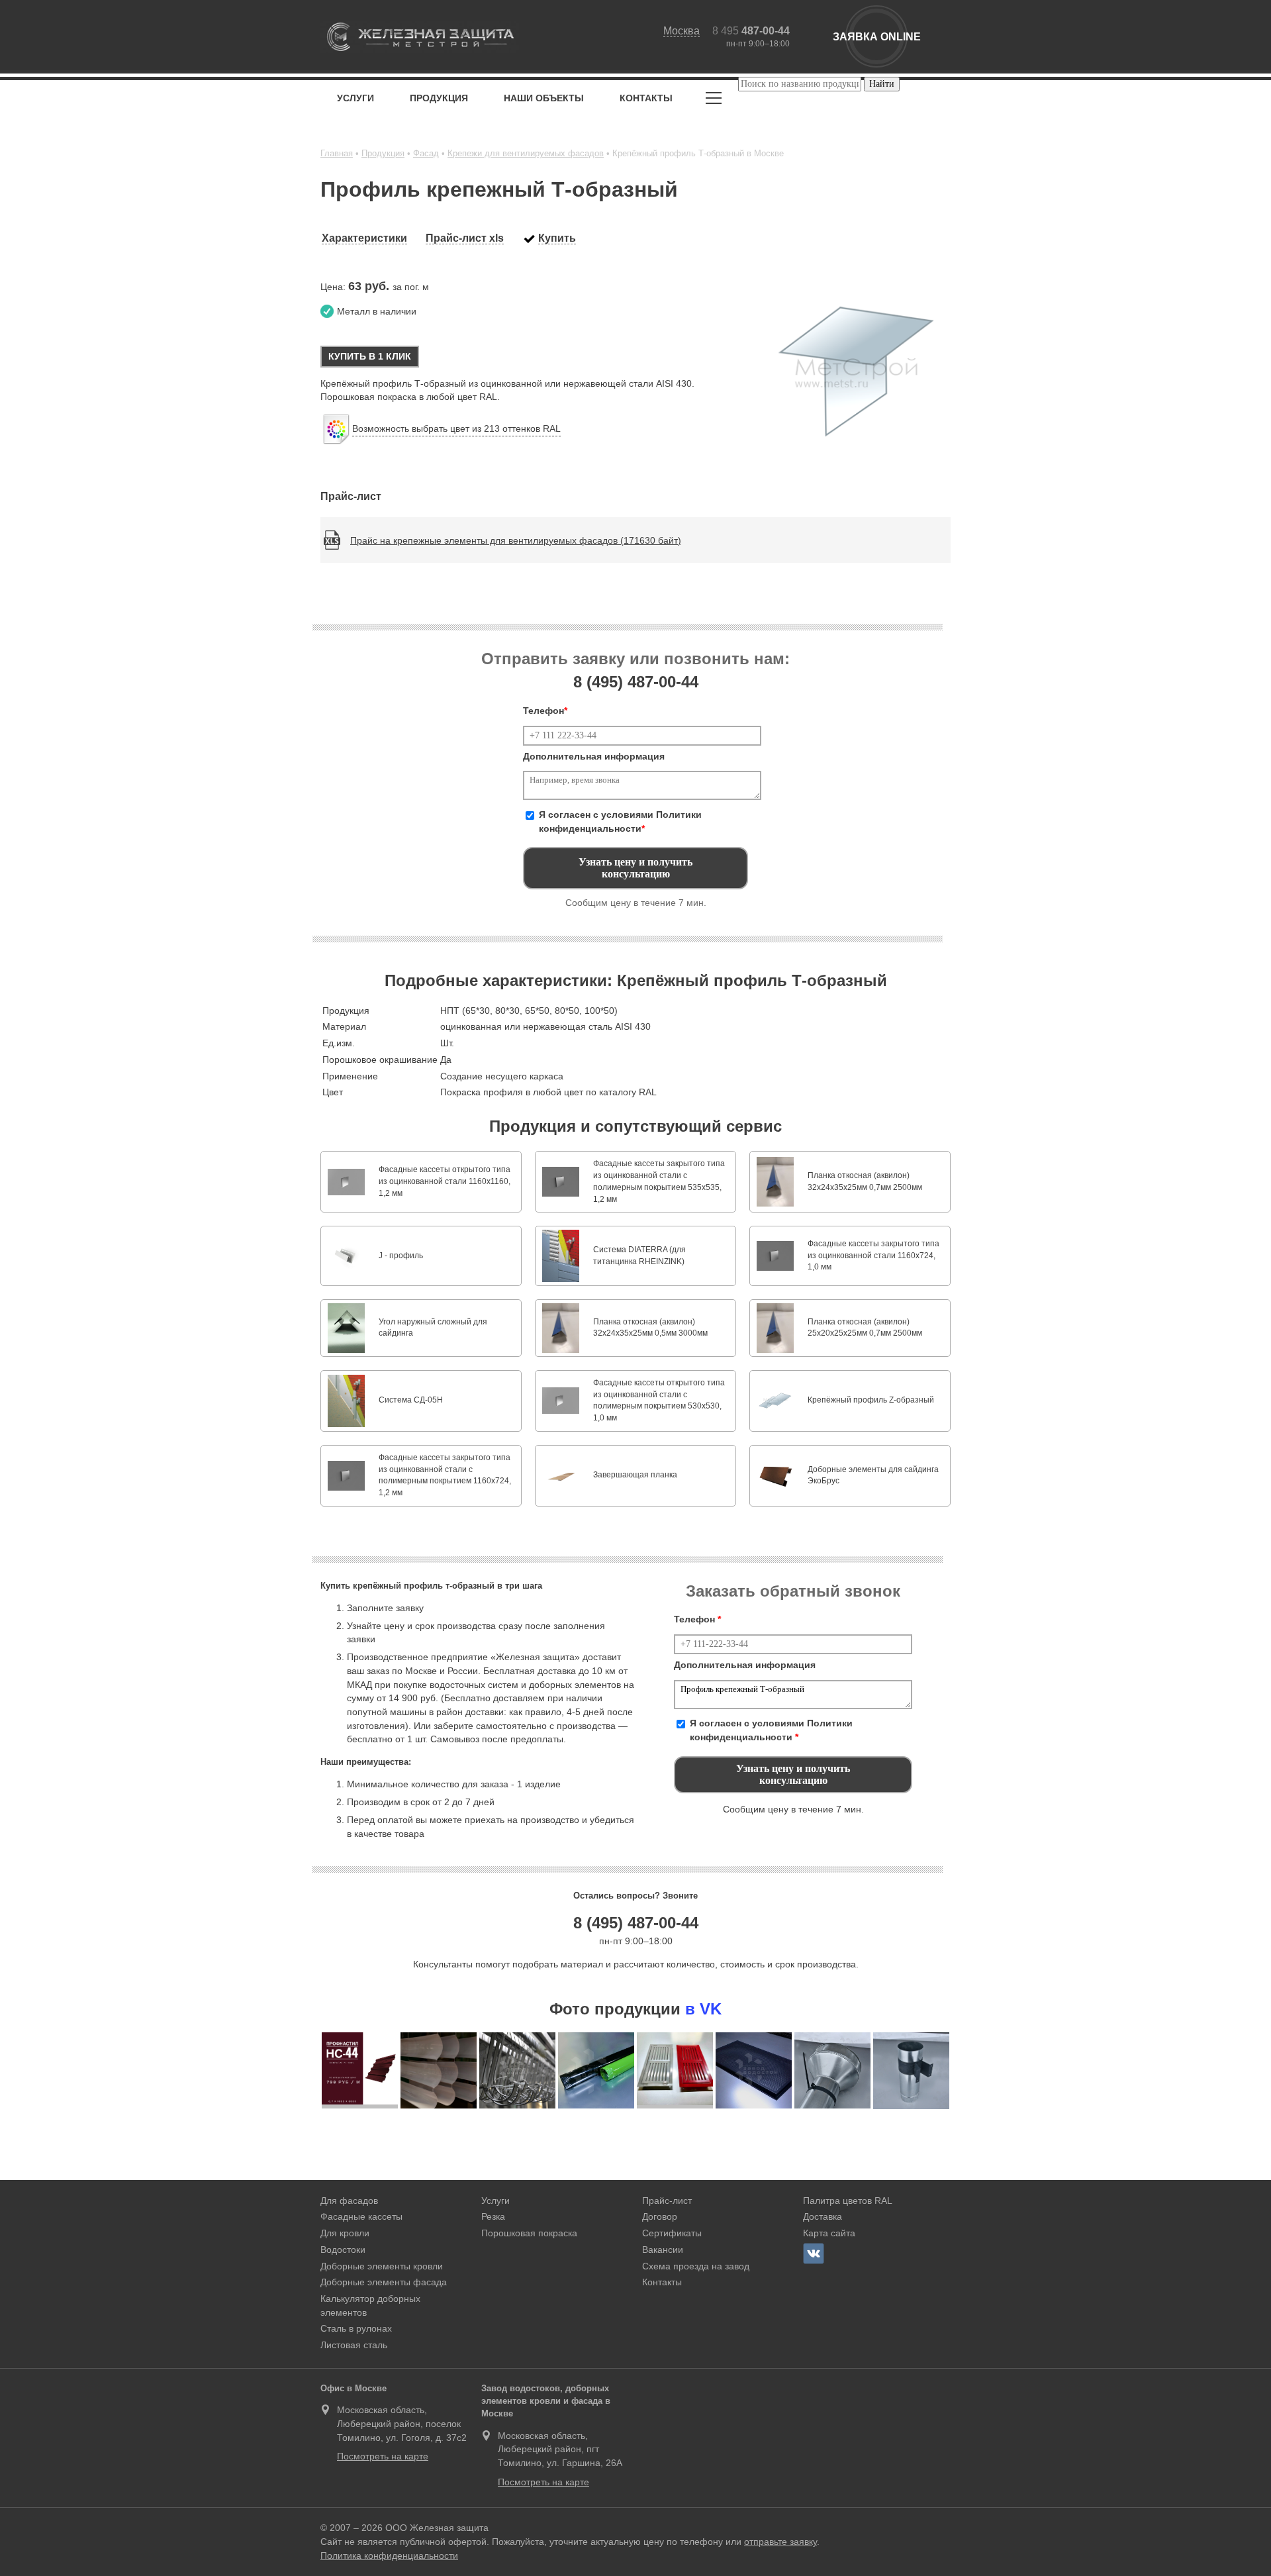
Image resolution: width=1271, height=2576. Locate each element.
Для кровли (345, 2233)
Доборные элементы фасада (384, 2282)
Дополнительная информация (594, 756)
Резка (493, 2216)
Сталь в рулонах (356, 2328)
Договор (660, 2216)
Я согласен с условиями (620, 821)
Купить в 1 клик (370, 356)
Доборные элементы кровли (382, 2266)
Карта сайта (829, 2233)
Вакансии (663, 2250)
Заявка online (877, 37)
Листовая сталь (354, 2345)
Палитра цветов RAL (848, 2201)
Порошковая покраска (529, 2233)
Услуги (355, 98)
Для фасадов (349, 2201)
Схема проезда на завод (696, 2266)
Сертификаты (672, 2233)
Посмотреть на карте (383, 2456)
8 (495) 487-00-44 (636, 1923)
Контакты (646, 98)
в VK (703, 2009)
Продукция (439, 98)
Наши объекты (544, 98)
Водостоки (343, 2250)
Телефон (545, 711)
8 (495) (636, 682)
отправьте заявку (780, 2542)
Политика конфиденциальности (389, 2555)
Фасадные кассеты (361, 2216)
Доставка (823, 2216)
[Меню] (714, 100)
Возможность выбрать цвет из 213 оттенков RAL (456, 428)
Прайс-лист (667, 2201)
